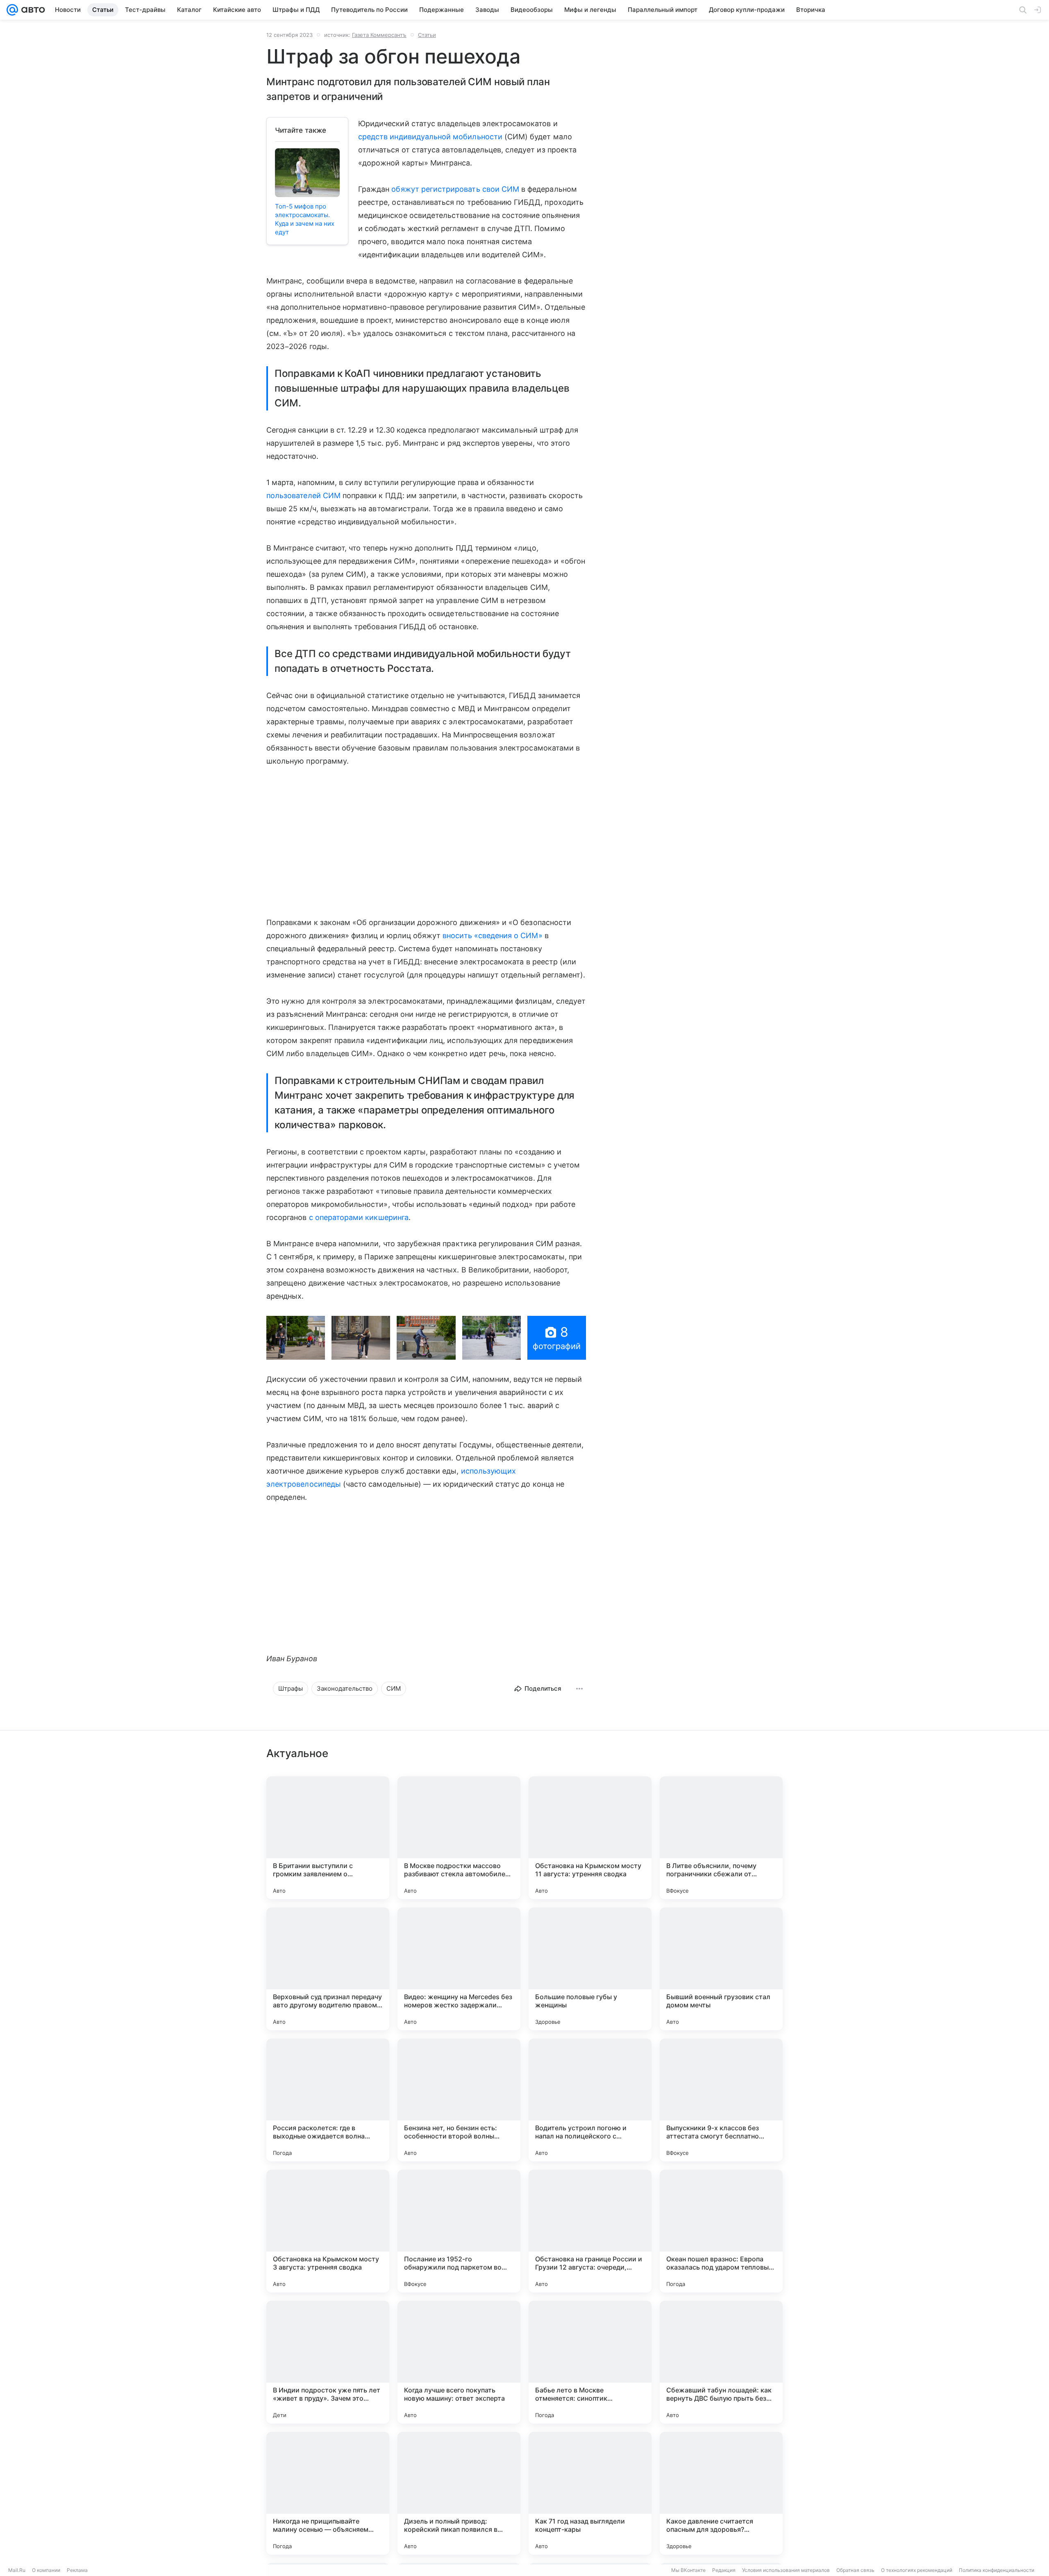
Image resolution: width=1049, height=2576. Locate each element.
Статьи (427, 35)
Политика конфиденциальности (997, 2570)
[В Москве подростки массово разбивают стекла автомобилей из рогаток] (459, 1838)
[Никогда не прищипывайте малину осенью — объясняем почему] (328, 2493)
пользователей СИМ (303, 495)
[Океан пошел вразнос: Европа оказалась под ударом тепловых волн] (721, 2231)
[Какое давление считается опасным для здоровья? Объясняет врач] (721, 2493)
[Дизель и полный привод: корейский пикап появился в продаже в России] (459, 2493)
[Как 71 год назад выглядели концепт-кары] (590, 2493)
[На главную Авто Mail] (32, 10)
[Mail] (12, 10)
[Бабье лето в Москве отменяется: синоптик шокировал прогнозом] (590, 2362)
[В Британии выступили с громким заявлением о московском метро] (328, 1838)
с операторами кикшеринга (359, 1217)
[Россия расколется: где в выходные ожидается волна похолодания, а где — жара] (328, 2100)
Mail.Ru (17, 2570)
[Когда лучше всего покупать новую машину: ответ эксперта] (459, 2362)
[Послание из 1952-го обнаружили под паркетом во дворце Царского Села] (459, 2231)
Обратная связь (855, 2570)
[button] (296, 1338)
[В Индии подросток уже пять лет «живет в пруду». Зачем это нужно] (328, 2362)
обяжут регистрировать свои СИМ (455, 189)
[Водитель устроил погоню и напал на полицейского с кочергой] (590, 2100)
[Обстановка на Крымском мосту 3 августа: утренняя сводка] (328, 2231)
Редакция (724, 2570)
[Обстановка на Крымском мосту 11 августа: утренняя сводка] (590, 1838)
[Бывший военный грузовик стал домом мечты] (721, 1969)
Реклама (77, 2570)
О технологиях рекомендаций (917, 2570)
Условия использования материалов (786, 2570)
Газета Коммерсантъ (379, 35)
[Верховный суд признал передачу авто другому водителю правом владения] (328, 1969)
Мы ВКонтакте (688, 2570)
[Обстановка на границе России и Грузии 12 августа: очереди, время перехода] (590, 2231)
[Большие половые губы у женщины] (590, 1969)
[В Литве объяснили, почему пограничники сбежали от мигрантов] (721, 1838)
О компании (46, 2570)
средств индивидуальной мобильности (430, 137)
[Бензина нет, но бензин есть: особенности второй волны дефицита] (459, 2100)
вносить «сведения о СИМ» (492, 935)
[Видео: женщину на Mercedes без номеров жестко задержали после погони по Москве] (459, 1969)
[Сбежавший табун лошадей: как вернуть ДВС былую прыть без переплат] (721, 2362)
